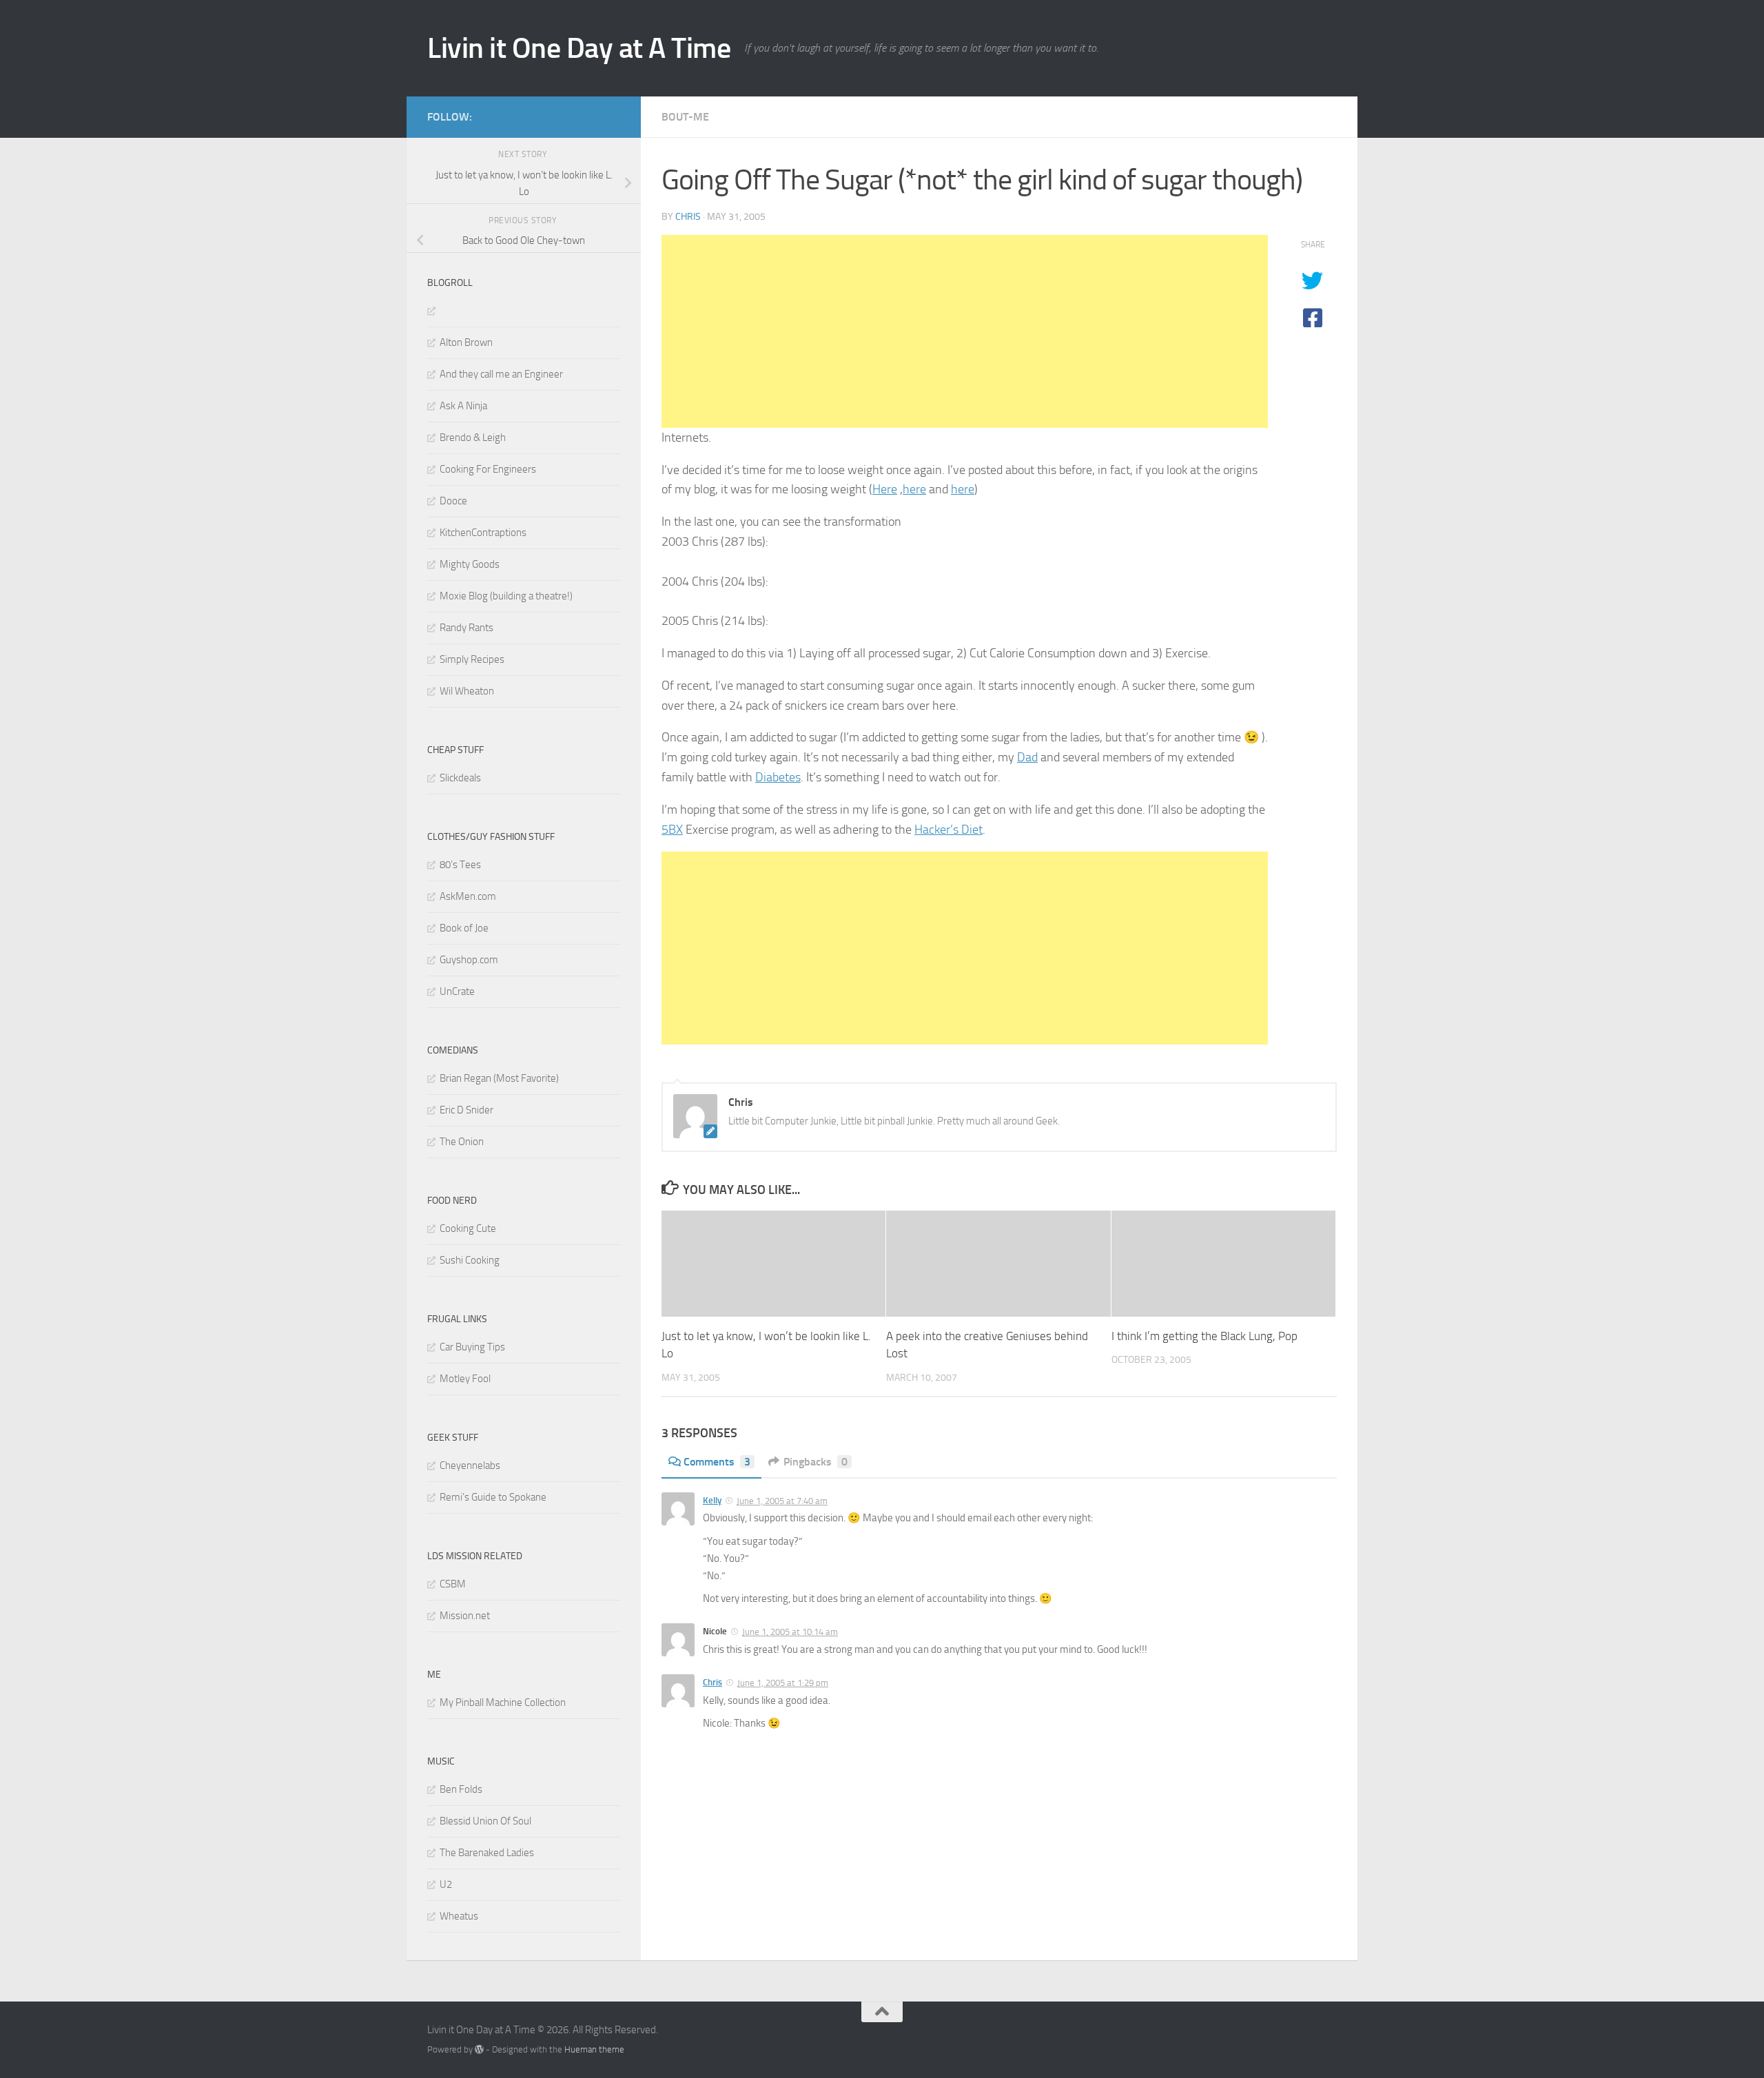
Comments (717, 1462)
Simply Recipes (472, 659)
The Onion (462, 1142)
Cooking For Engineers (488, 469)
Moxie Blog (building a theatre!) (506, 596)
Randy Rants (466, 628)
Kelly (712, 1500)
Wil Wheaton (467, 691)
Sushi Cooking (470, 1260)
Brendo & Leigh (473, 438)
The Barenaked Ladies (487, 1853)
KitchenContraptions (483, 533)
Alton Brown (466, 342)
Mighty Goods (470, 564)
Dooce (453, 501)
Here (885, 489)
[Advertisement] (965, 331)
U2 (446, 1884)
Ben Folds (461, 1789)
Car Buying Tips (472, 1347)
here (914, 489)
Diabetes (778, 777)
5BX (672, 830)
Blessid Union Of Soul (485, 1821)
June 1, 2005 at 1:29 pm (783, 1683)
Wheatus (459, 1916)
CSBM (453, 1584)
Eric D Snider (466, 1110)
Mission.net (465, 1616)
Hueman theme (594, 2049)
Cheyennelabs (470, 1465)
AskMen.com (468, 896)
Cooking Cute (468, 1228)
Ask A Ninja (463, 406)
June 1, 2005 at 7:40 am (782, 1501)
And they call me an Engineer (501, 374)
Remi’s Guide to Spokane (493, 1497)
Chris (688, 217)
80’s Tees (460, 865)
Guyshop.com (469, 960)
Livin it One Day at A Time (579, 48)
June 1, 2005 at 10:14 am (790, 1632)
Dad (1027, 757)
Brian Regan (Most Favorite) (499, 1078)
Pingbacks (816, 1462)
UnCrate (457, 991)
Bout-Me (685, 117)
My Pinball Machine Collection (503, 1702)
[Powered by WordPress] (479, 2049)
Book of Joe (464, 928)
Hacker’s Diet (948, 830)
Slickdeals (460, 778)
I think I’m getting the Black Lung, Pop (1204, 1336)
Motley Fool (465, 1379)
